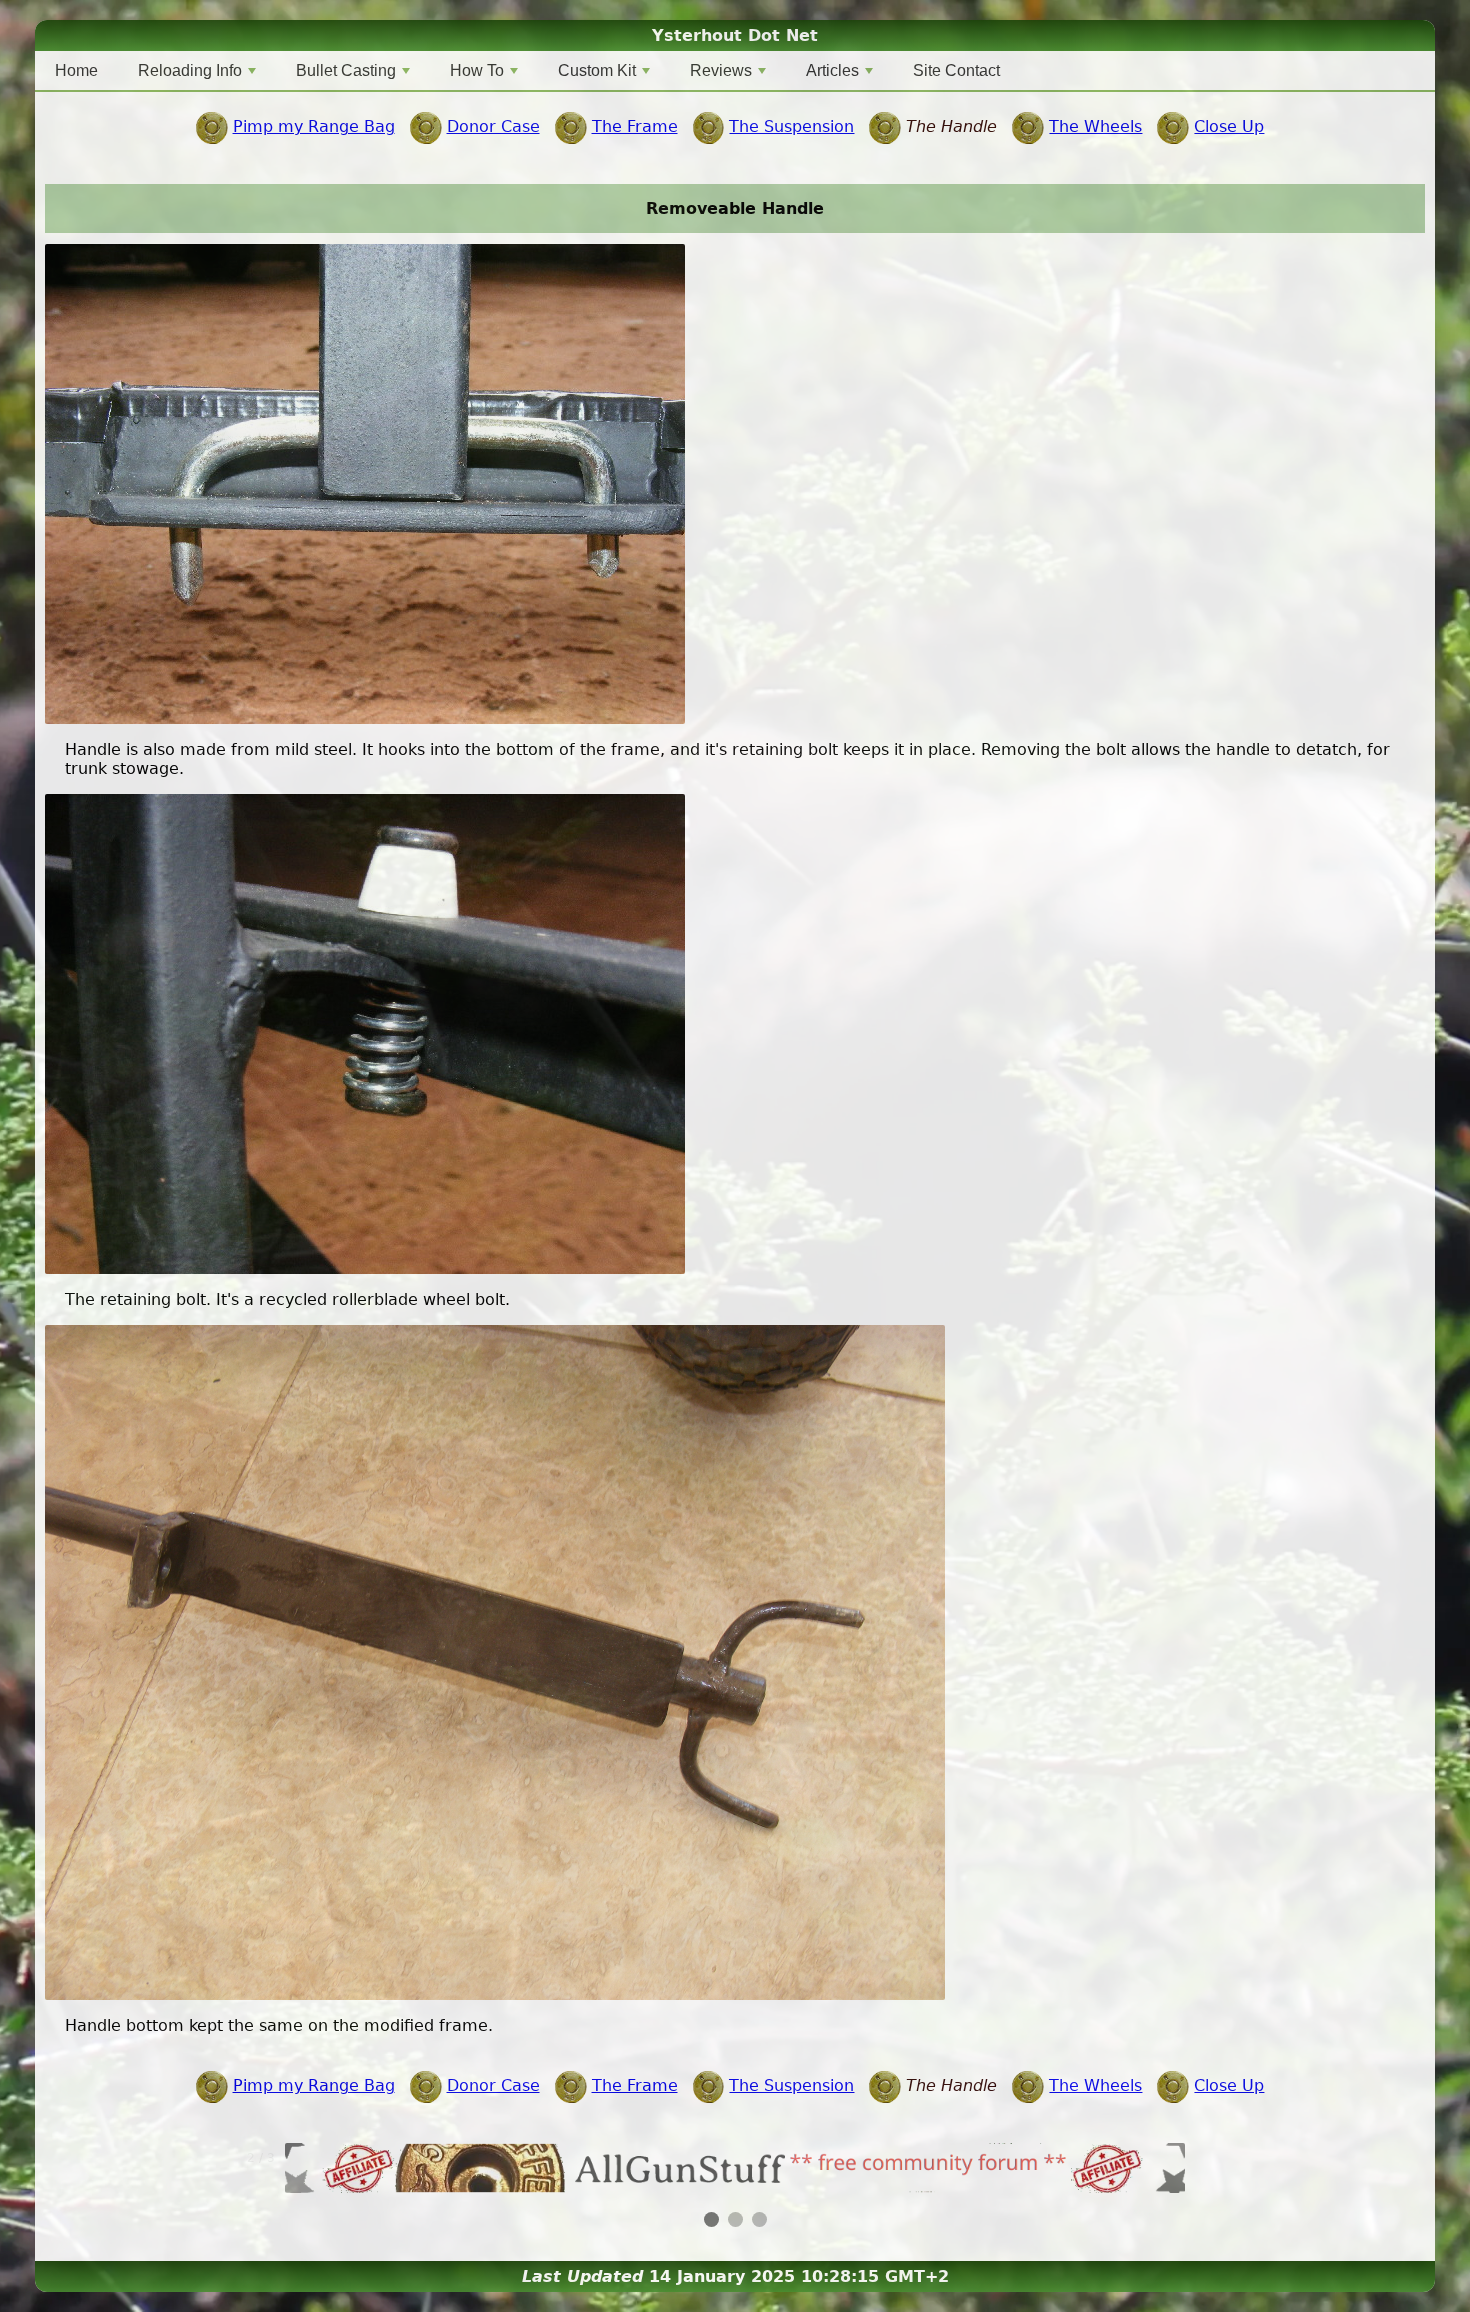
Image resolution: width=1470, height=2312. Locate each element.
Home (76, 70)
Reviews (721, 70)
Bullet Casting (346, 70)
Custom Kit (597, 70)
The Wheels (1095, 126)
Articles (832, 70)
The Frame (635, 126)
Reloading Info (190, 70)
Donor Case (493, 126)
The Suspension (791, 126)
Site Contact (956, 70)
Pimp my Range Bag (314, 126)
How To (477, 70)
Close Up (1229, 126)
